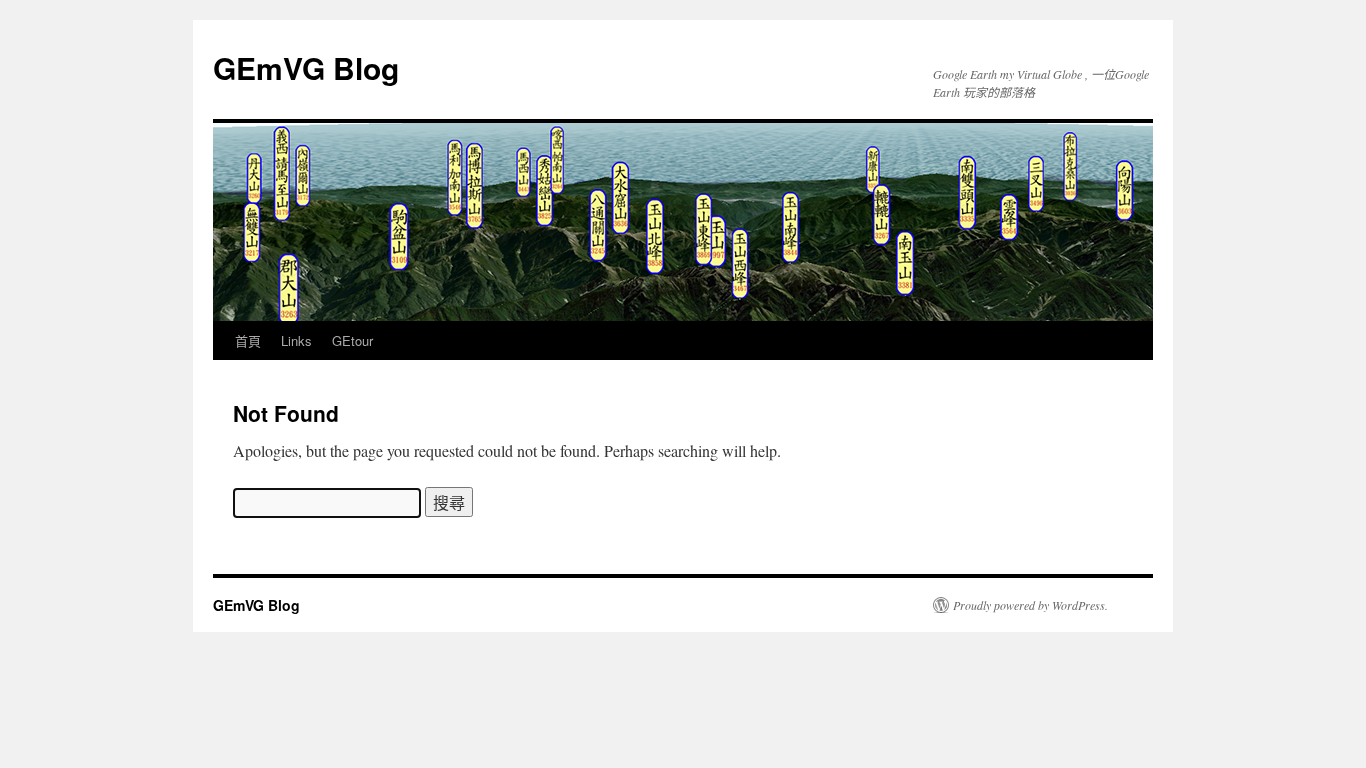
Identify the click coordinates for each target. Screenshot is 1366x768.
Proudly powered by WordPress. (1030, 605)
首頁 (248, 340)
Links (296, 340)
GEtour (352, 340)
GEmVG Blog (306, 67)
